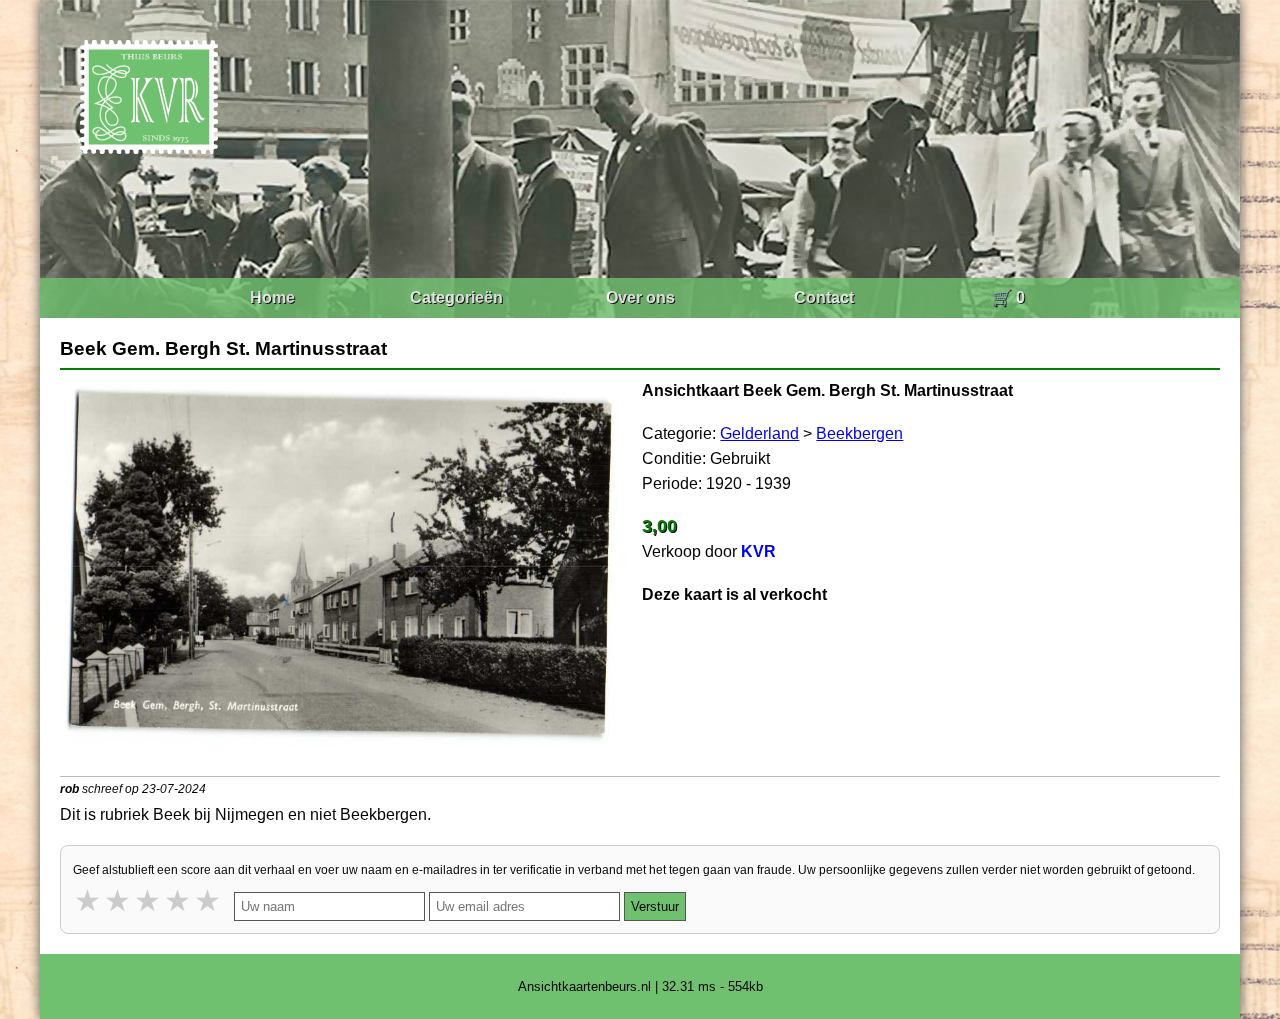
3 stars (149, 900)
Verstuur (655, 906)
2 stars (119, 900)
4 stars (179, 900)
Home (272, 297)
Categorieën (456, 297)
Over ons (640, 297)
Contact (824, 297)
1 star (89, 900)
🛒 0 (1008, 297)
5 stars (209, 900)
